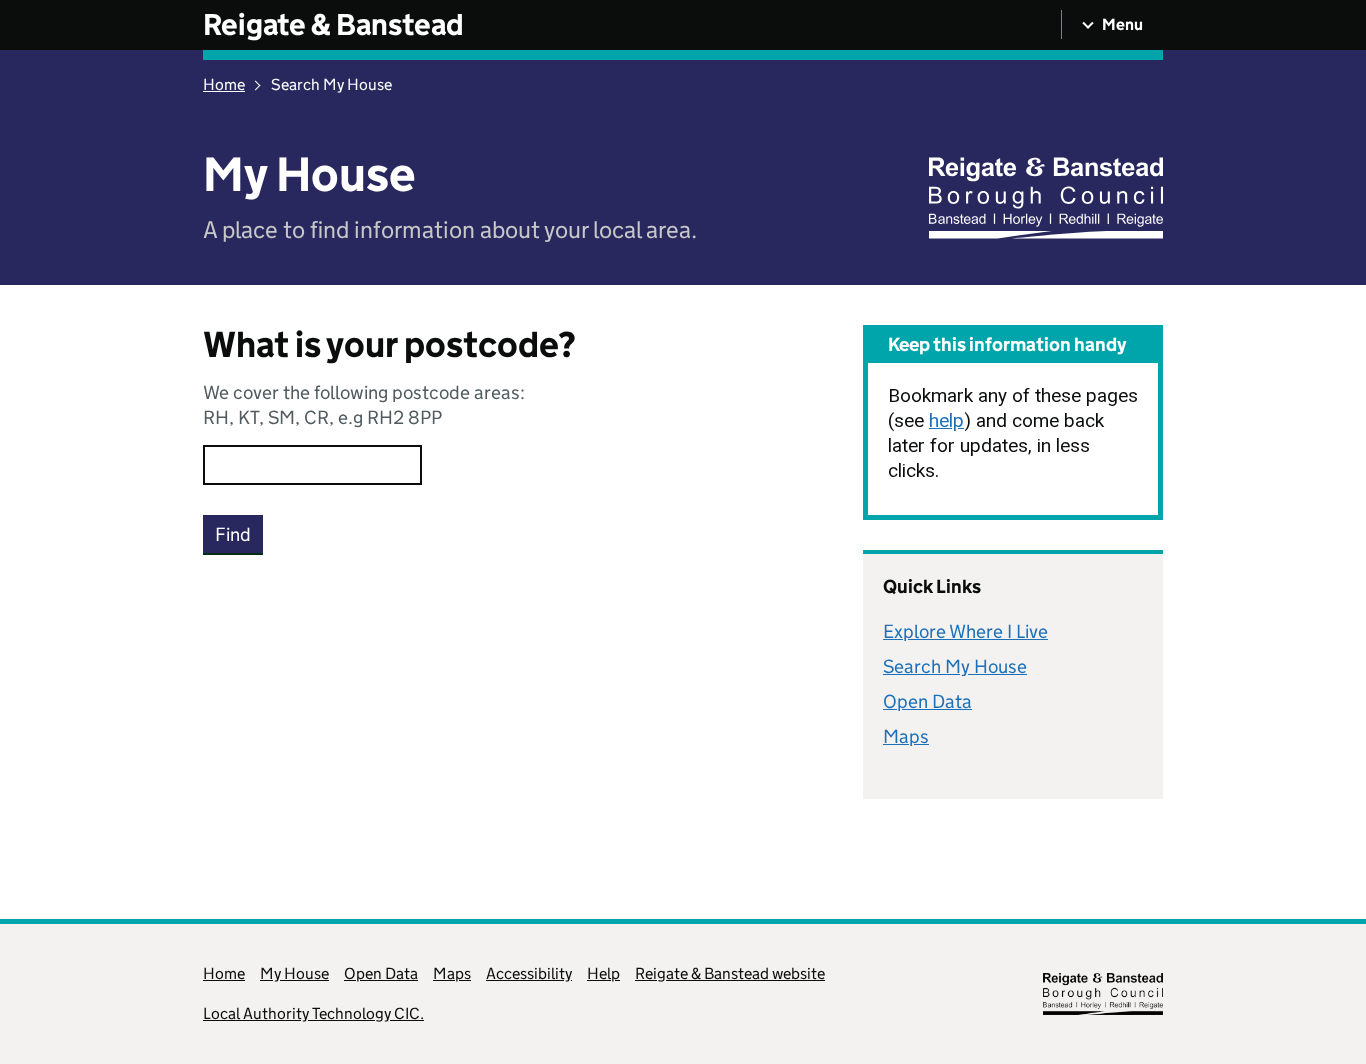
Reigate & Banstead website (730, 973)
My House (294, 973)
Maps (906, 736)
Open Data (927, 701)
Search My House (955, 666)
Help (603, 973)
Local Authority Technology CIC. (313, 1013)
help (946, 420)
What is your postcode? (389, 345)
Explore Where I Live (965, 631)
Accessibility (529, 973)
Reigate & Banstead (333, 24)
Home (224, 84)
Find (233, 534)
